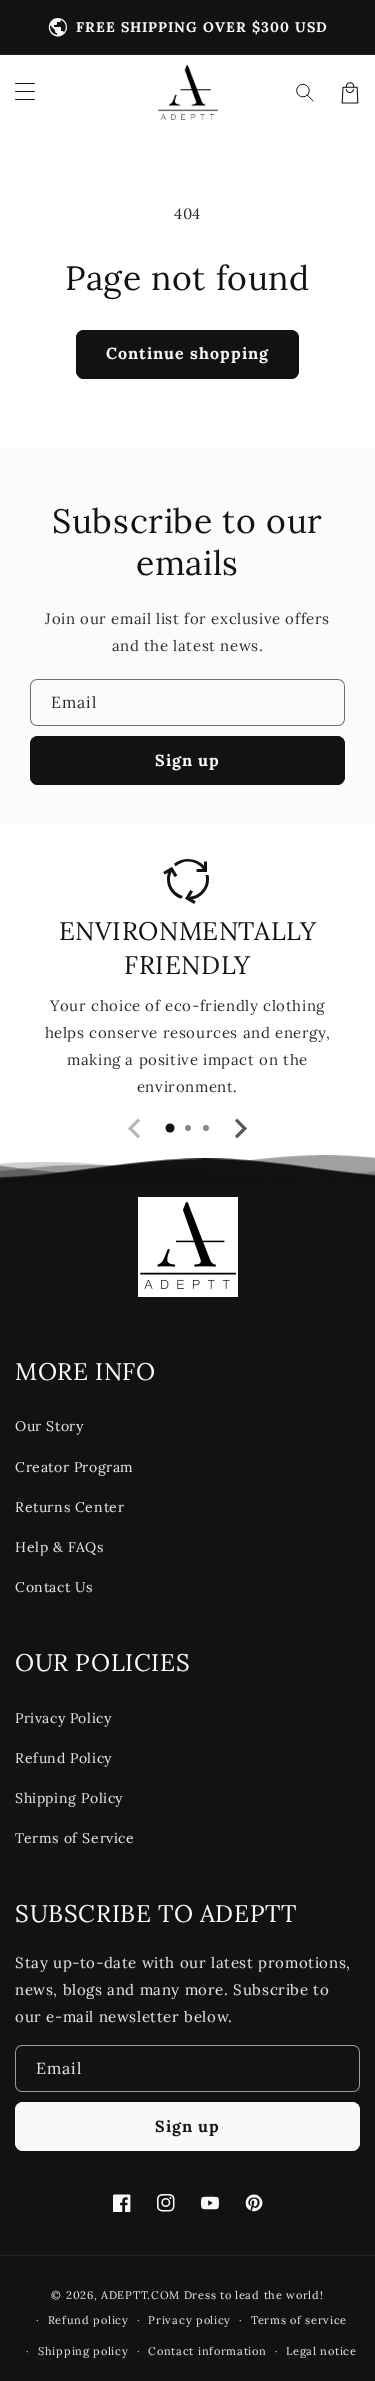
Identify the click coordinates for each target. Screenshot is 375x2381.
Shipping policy (83, 2351)
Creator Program (74, 1467)
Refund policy (88, 2320)
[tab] (170, 1128)
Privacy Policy (63, 1718)
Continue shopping (187, 353)
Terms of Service (75, 1838)
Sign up (187, 760)
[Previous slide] (136, 1128)
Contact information (207, 2351)
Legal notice (321, 2351)
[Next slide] (240, 1128)
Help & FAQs (59, 1547)
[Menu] (25, 93)
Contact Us (54, 1587)
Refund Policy (63, 1758)
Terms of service (299, 2320)
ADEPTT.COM (140, 2295)
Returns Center (69, 1507)
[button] (306, 93)
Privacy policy (189, 2320)
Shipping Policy (69, 1798)
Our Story (49, 1426)
